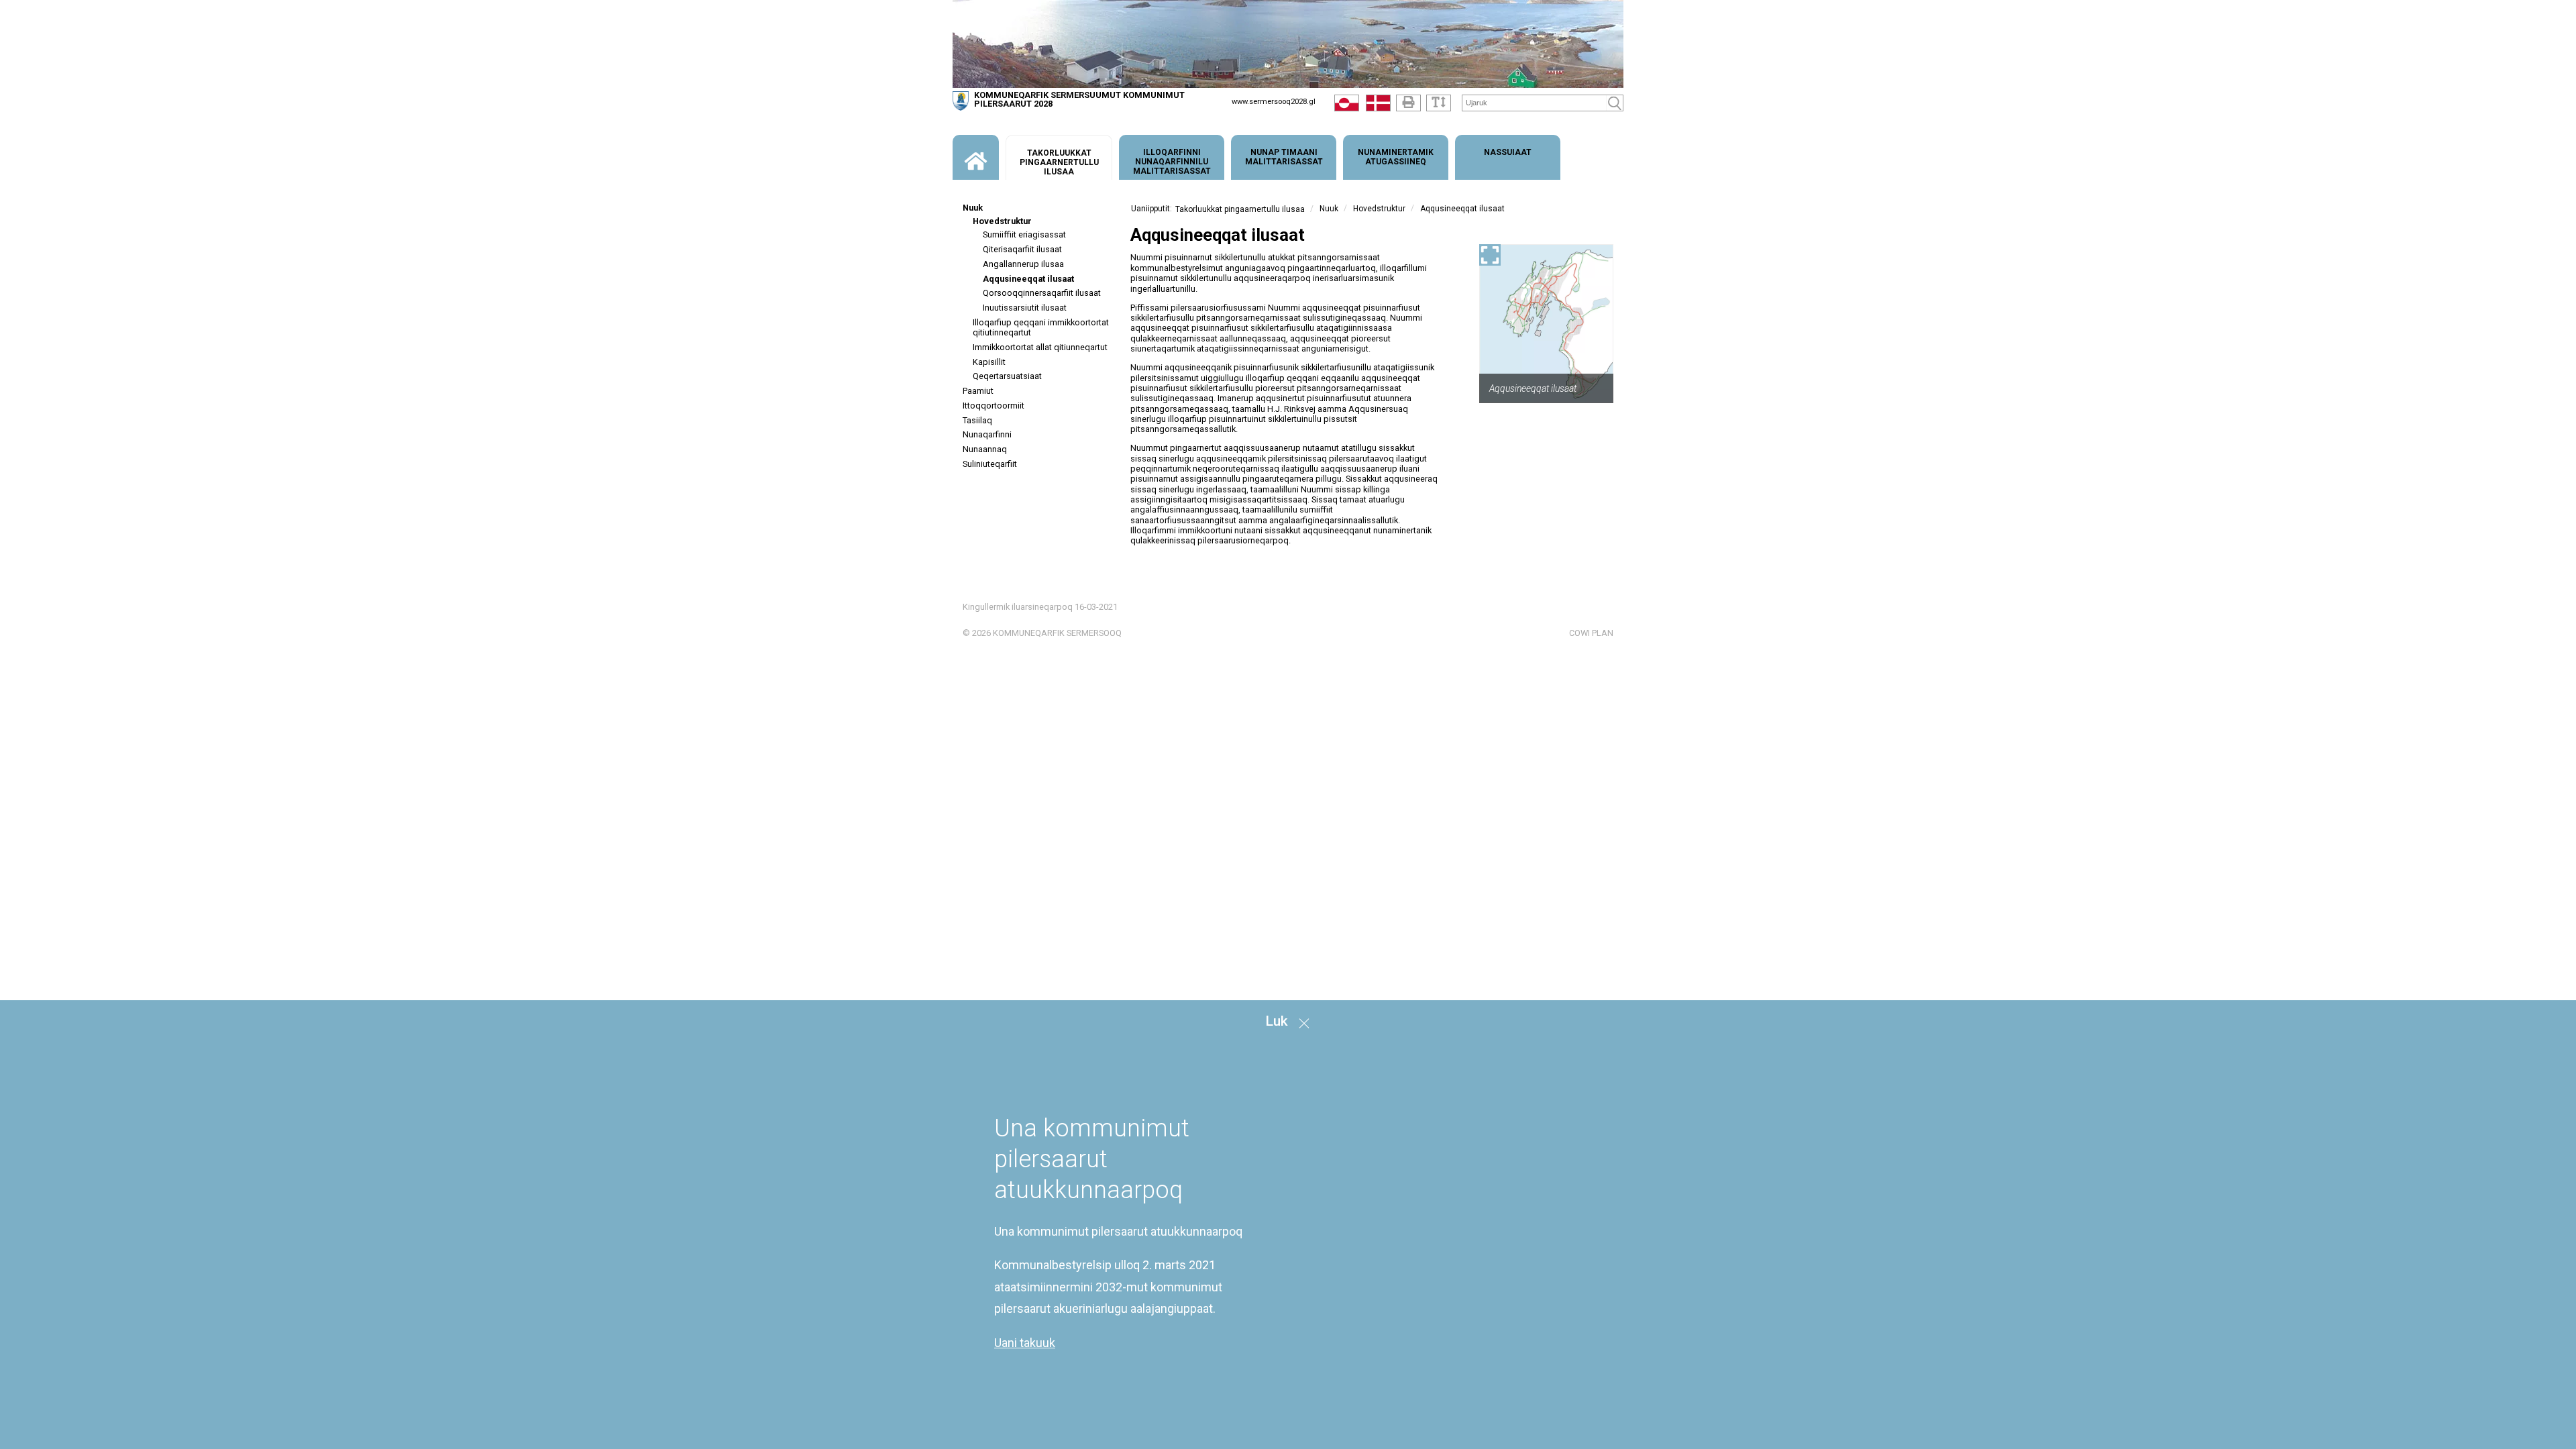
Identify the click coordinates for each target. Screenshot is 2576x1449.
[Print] (1408, 103)
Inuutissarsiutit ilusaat (1025, 308)
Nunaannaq (985, 449)
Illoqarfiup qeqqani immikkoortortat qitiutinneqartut (1041, 327)
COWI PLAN (1591, 633)
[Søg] (1615, 103)
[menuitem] (976, 157)
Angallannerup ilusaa (1023, 264)
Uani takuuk (1025, 1343)
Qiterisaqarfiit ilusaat (1022, 249)
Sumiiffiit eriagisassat (1024, 234)
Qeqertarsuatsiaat (1007, 376)
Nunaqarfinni (987, 434)
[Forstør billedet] (1490, 255)
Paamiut (978, 391)
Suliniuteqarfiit (990, 464)
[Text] (1439, 103)
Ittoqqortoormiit (994, 406)
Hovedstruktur (1002, 221)
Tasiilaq (977, 420)
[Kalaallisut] (1347, 106)
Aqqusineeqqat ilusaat (1028, 279)
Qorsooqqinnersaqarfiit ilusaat (1042, 293)
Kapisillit (989, 362)
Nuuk (973, 208)
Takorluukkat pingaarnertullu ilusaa (1240, 209)
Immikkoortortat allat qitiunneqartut (1040, 347)
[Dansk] (1378, 106)
